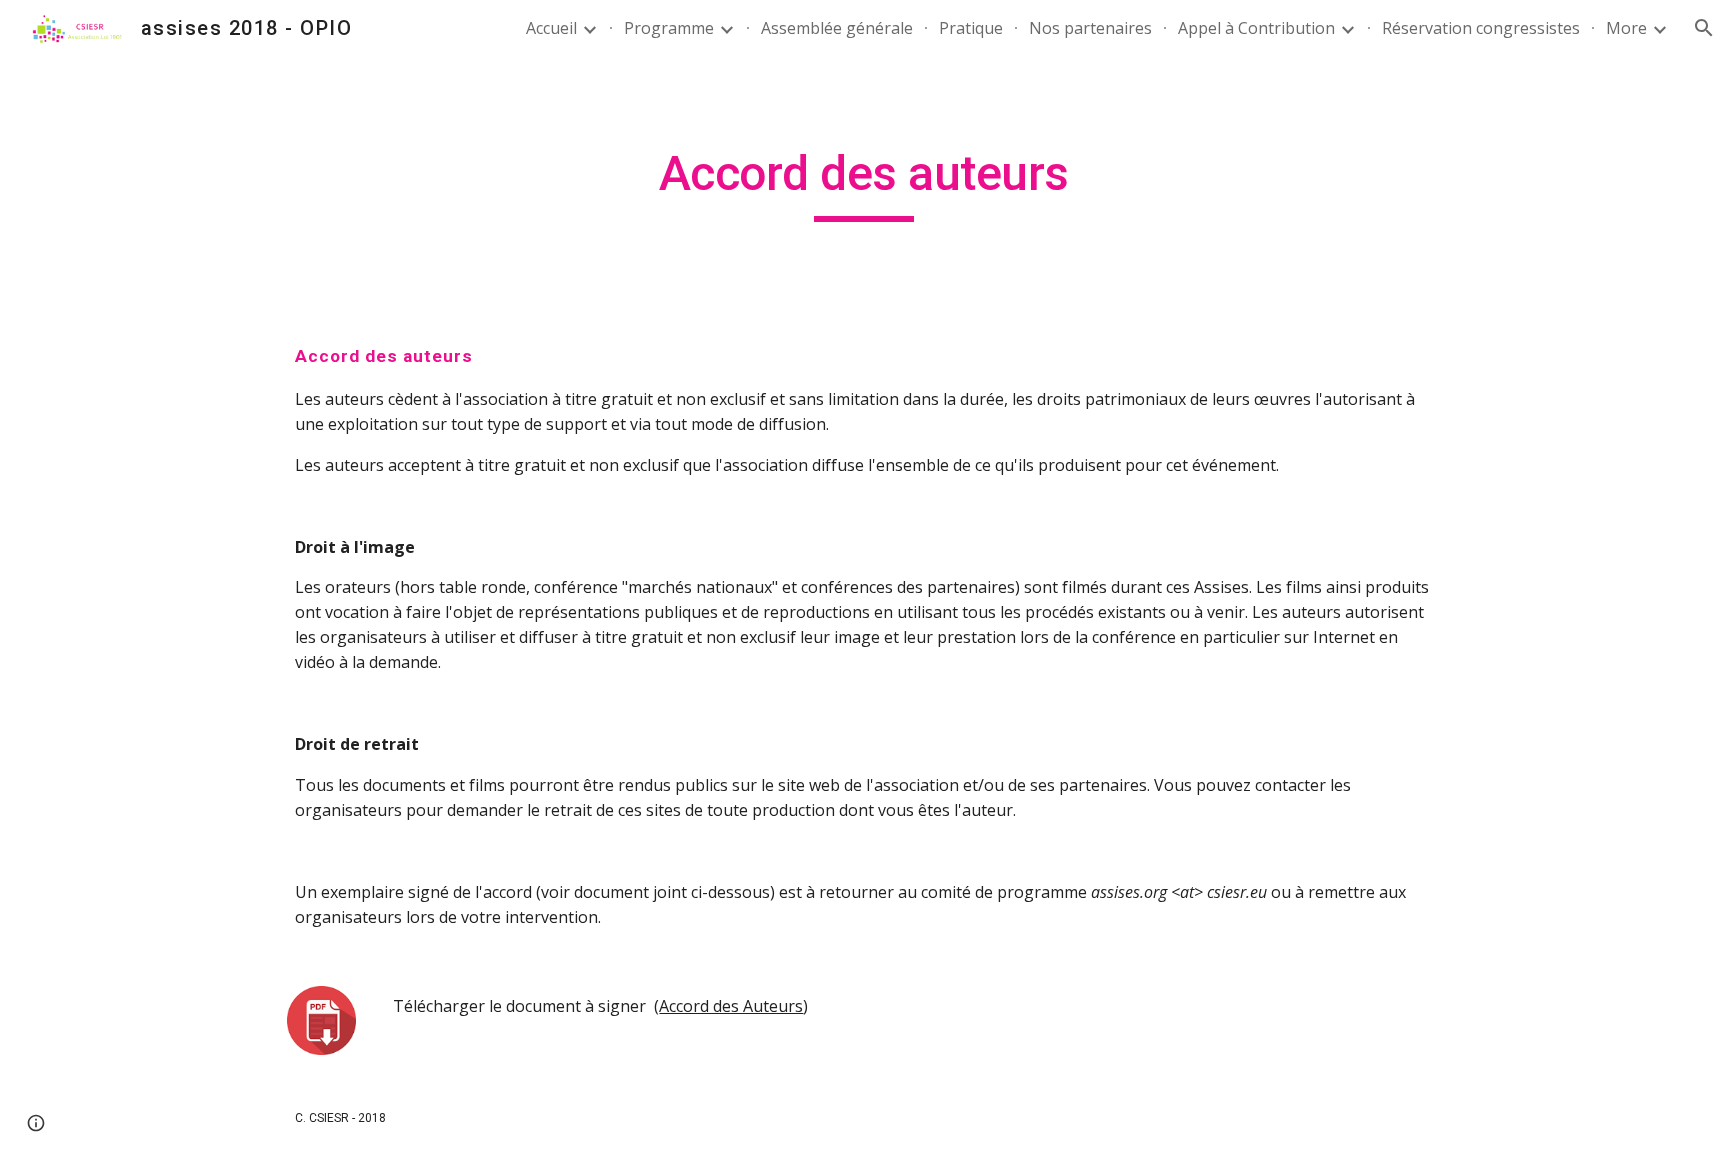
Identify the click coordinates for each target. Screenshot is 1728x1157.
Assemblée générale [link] (837, 28)
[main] (864, 183)
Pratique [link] (971, 28)
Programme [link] (669, 28)
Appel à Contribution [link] (1256, 28)
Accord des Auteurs (731, 1006)
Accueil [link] (551, 28)
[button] (1704, 28)
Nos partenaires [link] (1090, 28)
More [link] (1626, 28)
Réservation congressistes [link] (1481, 28)
